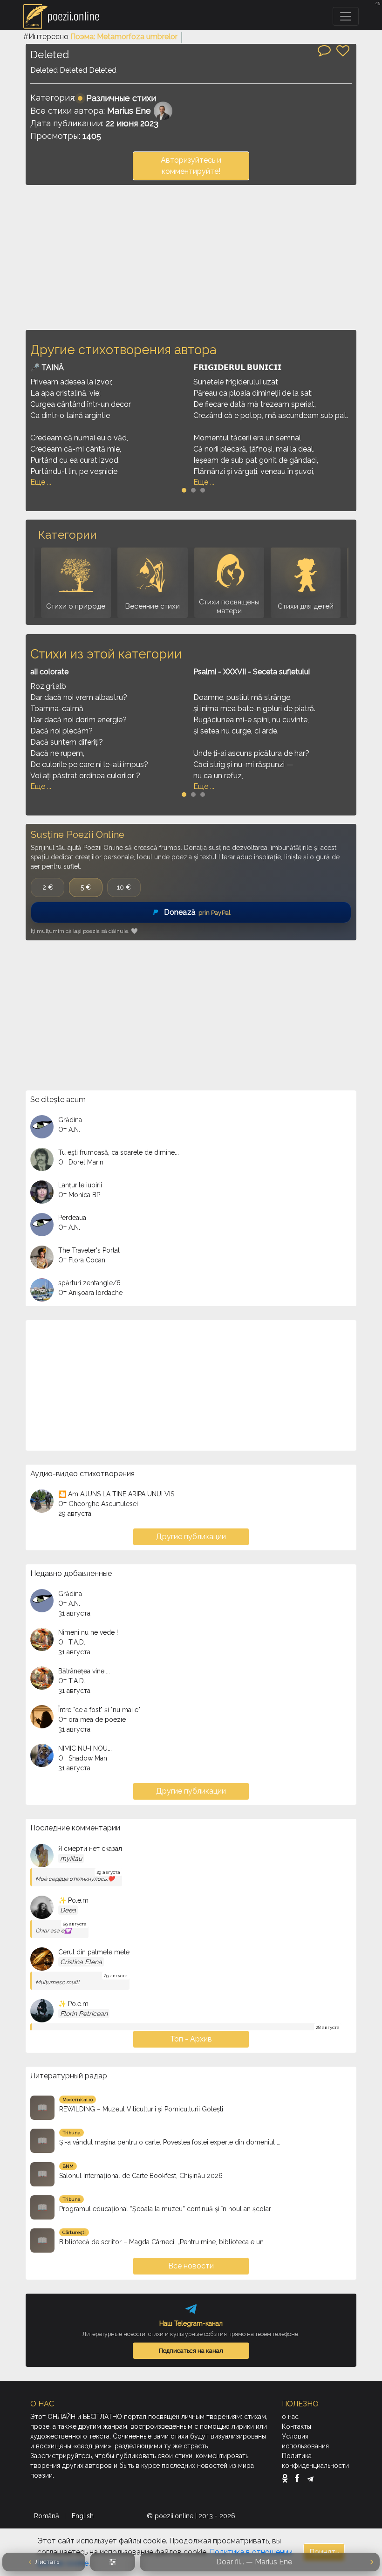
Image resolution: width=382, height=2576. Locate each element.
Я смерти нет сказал (90, 1849)
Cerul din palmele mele (94, 1952)
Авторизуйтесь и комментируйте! (191, 166)
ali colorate (49, 672)
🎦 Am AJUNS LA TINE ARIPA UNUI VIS (116, 1494)
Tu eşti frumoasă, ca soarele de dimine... (119, 1152)
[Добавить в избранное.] (343, 51)
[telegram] (310, 2478)
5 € (86, 887)
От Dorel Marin (81, 1162)
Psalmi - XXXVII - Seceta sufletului (252, 672)
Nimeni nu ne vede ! (88, 1632)
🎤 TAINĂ (47, 367)
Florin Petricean (84, 2014)
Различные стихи (121, 98)
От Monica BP (79, 1195)
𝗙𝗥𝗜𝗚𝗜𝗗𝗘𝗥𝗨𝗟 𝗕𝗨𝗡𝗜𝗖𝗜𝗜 (237, 367)
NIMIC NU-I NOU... (85, 1748)
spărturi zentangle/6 (89, 1283)
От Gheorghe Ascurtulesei (98, 1504)
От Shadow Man (83, 1758)
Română (48, 2516)
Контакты (297, 2426)
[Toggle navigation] (346, 16)
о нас (290, 2417)
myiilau (71, 1858)
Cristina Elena (81, 1962)
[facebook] (299, 2478)
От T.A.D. (72, 1642)
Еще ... (41, 482)
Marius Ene (129, 111)
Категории (67, 535)
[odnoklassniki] (287, 2478)
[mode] (113, 2562)
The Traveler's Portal (89, 1250)
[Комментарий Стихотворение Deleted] (324, 50)
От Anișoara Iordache (90, 1293)
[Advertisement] (191, 257)
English (84, 2516)
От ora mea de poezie (92, 1720)
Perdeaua (72, 1218)
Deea (68, 1910)
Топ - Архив (191, 2039)
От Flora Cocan (82, 1260)
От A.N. (69, 1130)
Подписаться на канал (191, 2350)
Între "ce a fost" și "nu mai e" (99, 1710)
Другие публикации (191, 1537)
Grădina (70, 1120)
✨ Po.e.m (73, 1900)
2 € (48, 887)
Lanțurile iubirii (80, 1185)
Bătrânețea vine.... (84, 1671)
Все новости (191, 2266)
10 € (124, 887)
